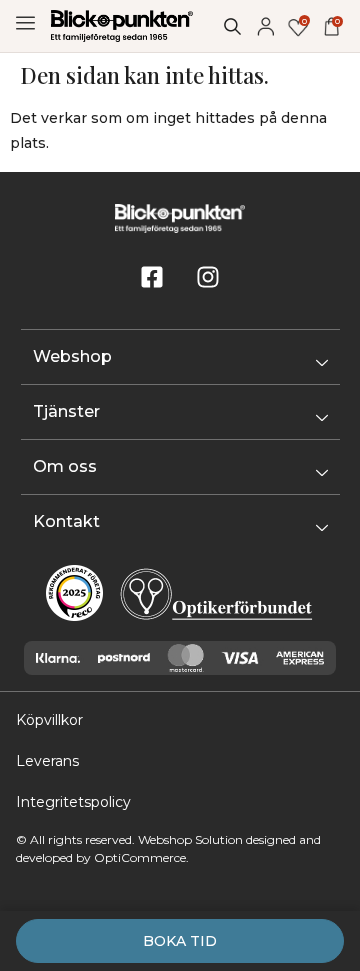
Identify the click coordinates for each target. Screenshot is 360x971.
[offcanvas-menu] (25, 23)
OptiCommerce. (141, 857)
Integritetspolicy (73, 802)
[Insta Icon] (208, 277)
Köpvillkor (49, 720)
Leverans (47, 761)
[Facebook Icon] (152, 277)
